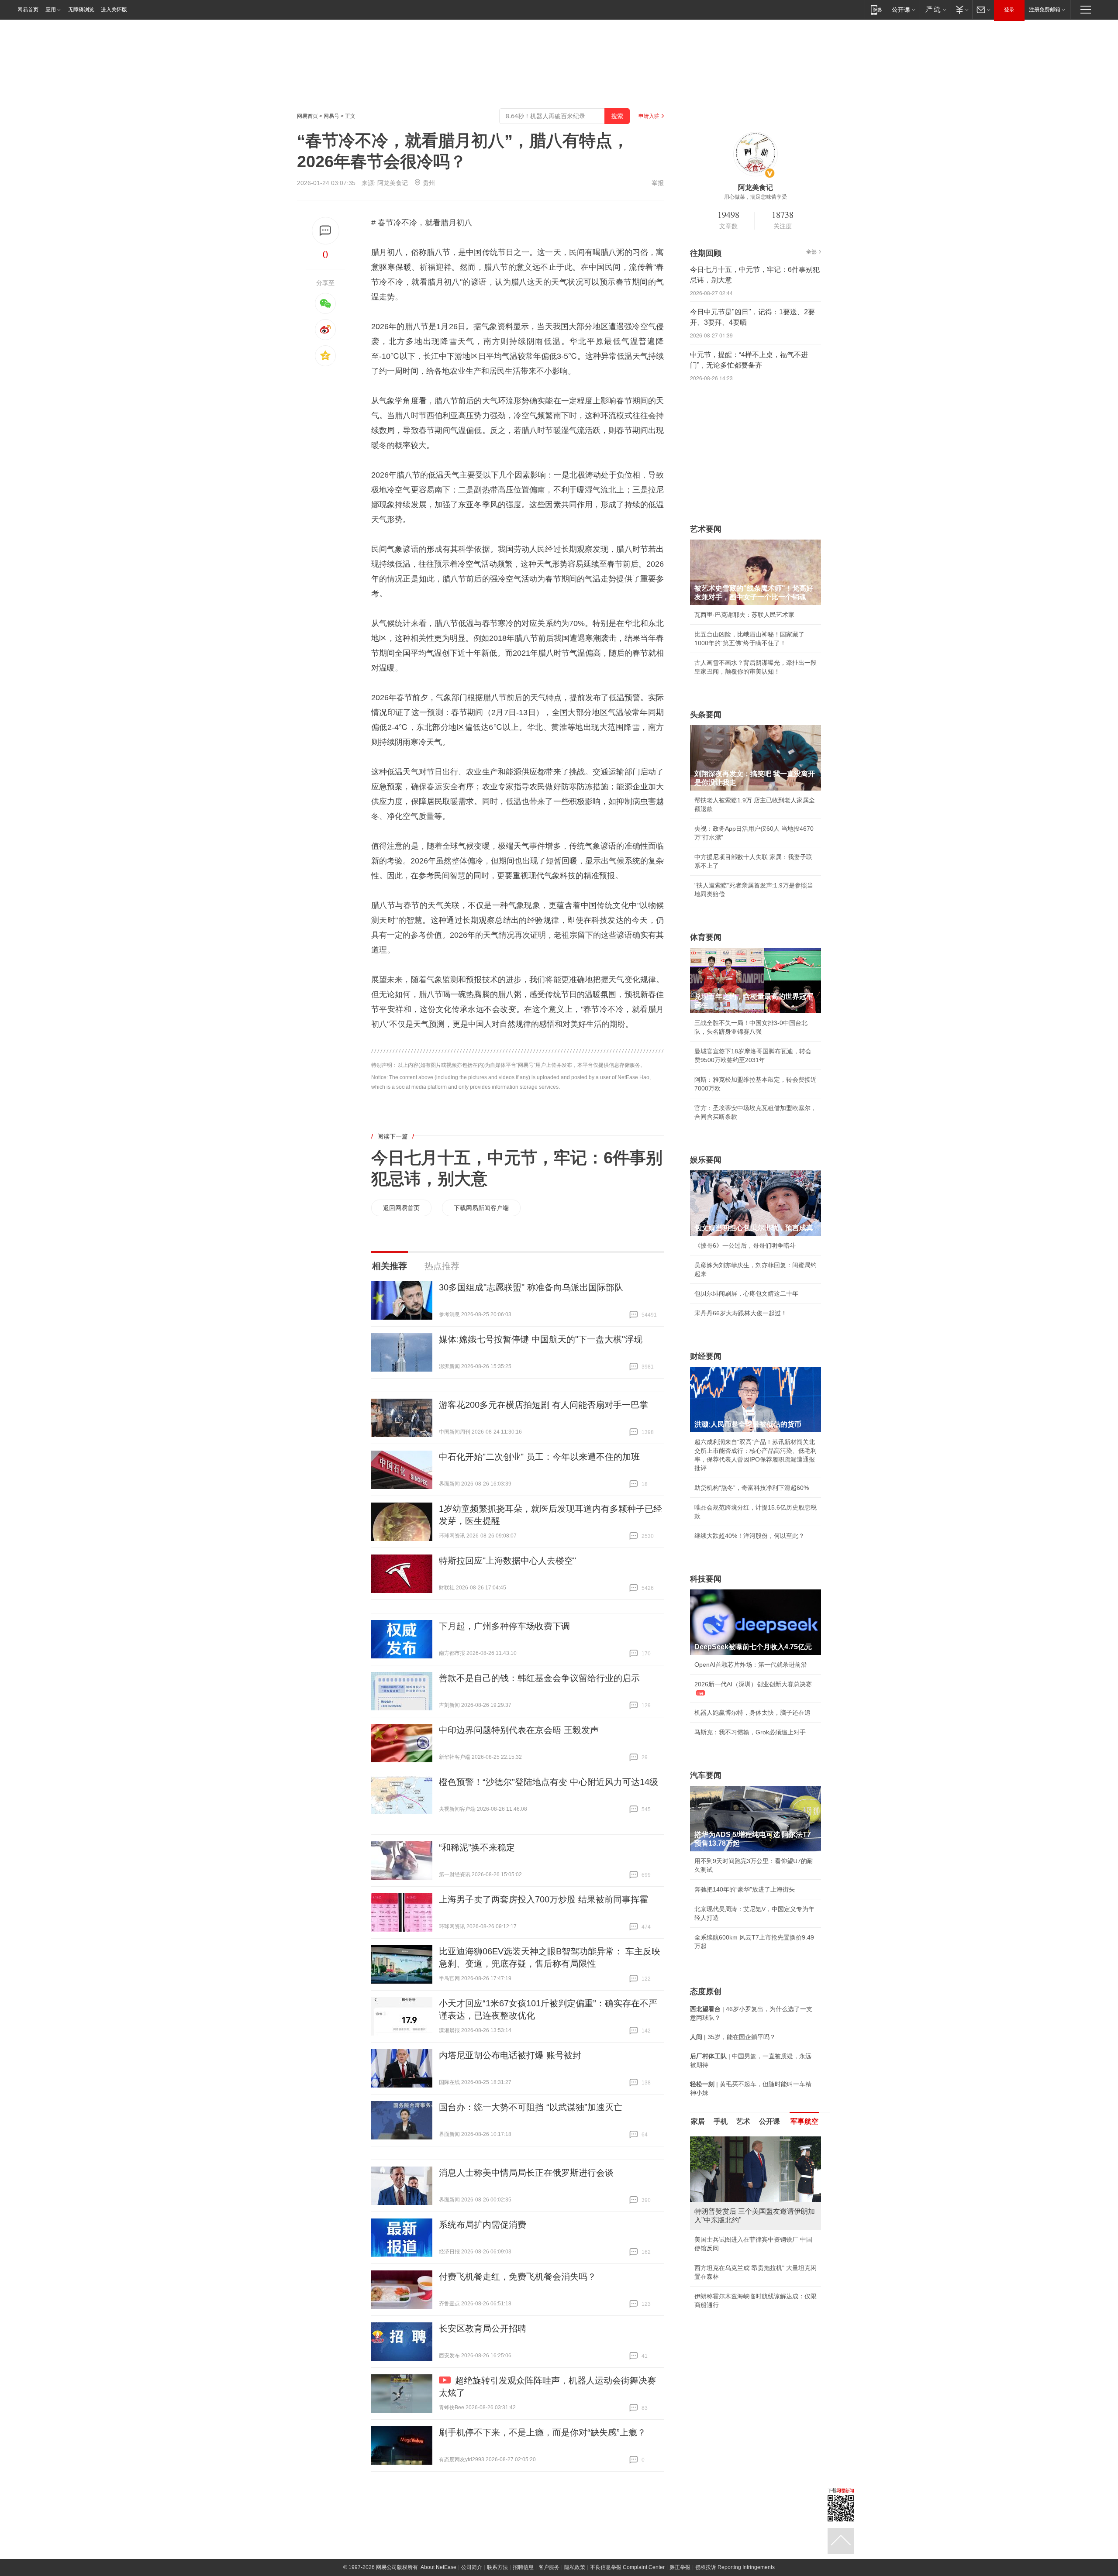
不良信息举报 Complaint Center (627, 2567)
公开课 (769, 2121)
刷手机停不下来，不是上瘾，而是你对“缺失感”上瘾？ (542, 2432)
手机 (721, 2121)
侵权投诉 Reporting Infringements (735, 2567)
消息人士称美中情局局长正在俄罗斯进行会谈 (526, 2173)
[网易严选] (934, 9)
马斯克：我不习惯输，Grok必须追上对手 (750, 1732)
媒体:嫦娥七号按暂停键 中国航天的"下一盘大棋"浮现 (541, 1339)
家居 (698, 2121)
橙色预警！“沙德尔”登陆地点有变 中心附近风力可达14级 (549, 1782)
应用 (51, 10)
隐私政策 (575, 2567)
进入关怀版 (114, 10)
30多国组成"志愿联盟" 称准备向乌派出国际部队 (531, 1287)
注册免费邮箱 (1045, 10)
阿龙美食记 (393, 183)
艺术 (743, 2121)
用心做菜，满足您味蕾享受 (756, 197)
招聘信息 (523, 2567)
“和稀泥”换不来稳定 (477, 1847)
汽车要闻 (706, 1775)
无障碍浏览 (81, 10)
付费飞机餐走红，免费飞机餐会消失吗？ (518, 2277)
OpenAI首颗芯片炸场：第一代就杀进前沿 (751, 1665)
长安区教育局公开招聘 (483, 2328)
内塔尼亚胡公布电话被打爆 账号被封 (510, 2055)
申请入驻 (649, 116)
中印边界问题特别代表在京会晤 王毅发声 (519, 1730)
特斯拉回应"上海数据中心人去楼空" (507, 1561)
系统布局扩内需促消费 (483, 2225)
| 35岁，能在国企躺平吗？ (733, 2037)
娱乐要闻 (706, 1160)
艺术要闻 (706, 529)
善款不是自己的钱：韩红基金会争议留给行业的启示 (539, 1678)
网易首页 (28, 10)
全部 (811, 252)
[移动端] (876, 9)
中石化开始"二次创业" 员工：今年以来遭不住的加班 (539, 1457)
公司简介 (472, 2567)
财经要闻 (706, 1356)
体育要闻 (706, 937)
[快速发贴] (326, 231)
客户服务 (549, 2567)
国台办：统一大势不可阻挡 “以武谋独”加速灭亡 (531, 2107)
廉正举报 (680, 2567)
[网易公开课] (903, 9)
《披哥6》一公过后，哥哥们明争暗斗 (745, 1245)
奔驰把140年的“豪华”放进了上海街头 (745, 1889)
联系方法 (497, 2567)
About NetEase (438, 2567)
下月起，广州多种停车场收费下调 (504, 1626)
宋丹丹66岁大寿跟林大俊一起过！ (741, 1313)
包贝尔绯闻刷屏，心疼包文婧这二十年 (746, 1293)
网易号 (331, 116)
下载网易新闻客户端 (481, 1208)
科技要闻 (706, 1579)
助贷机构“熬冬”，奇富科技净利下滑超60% (752, 1488)
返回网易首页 (401, 1208)
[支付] (961, 9)
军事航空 (804, 2121)
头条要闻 (706, 715)
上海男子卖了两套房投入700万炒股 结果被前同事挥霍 (543, 1899)
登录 (1009, 10)
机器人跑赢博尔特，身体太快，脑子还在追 (752, 1713)
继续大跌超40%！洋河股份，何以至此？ (749, 1536)
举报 (658, 183)
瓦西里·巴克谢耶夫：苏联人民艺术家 (744, 615)
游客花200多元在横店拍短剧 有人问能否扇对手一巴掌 (543, 1405)
